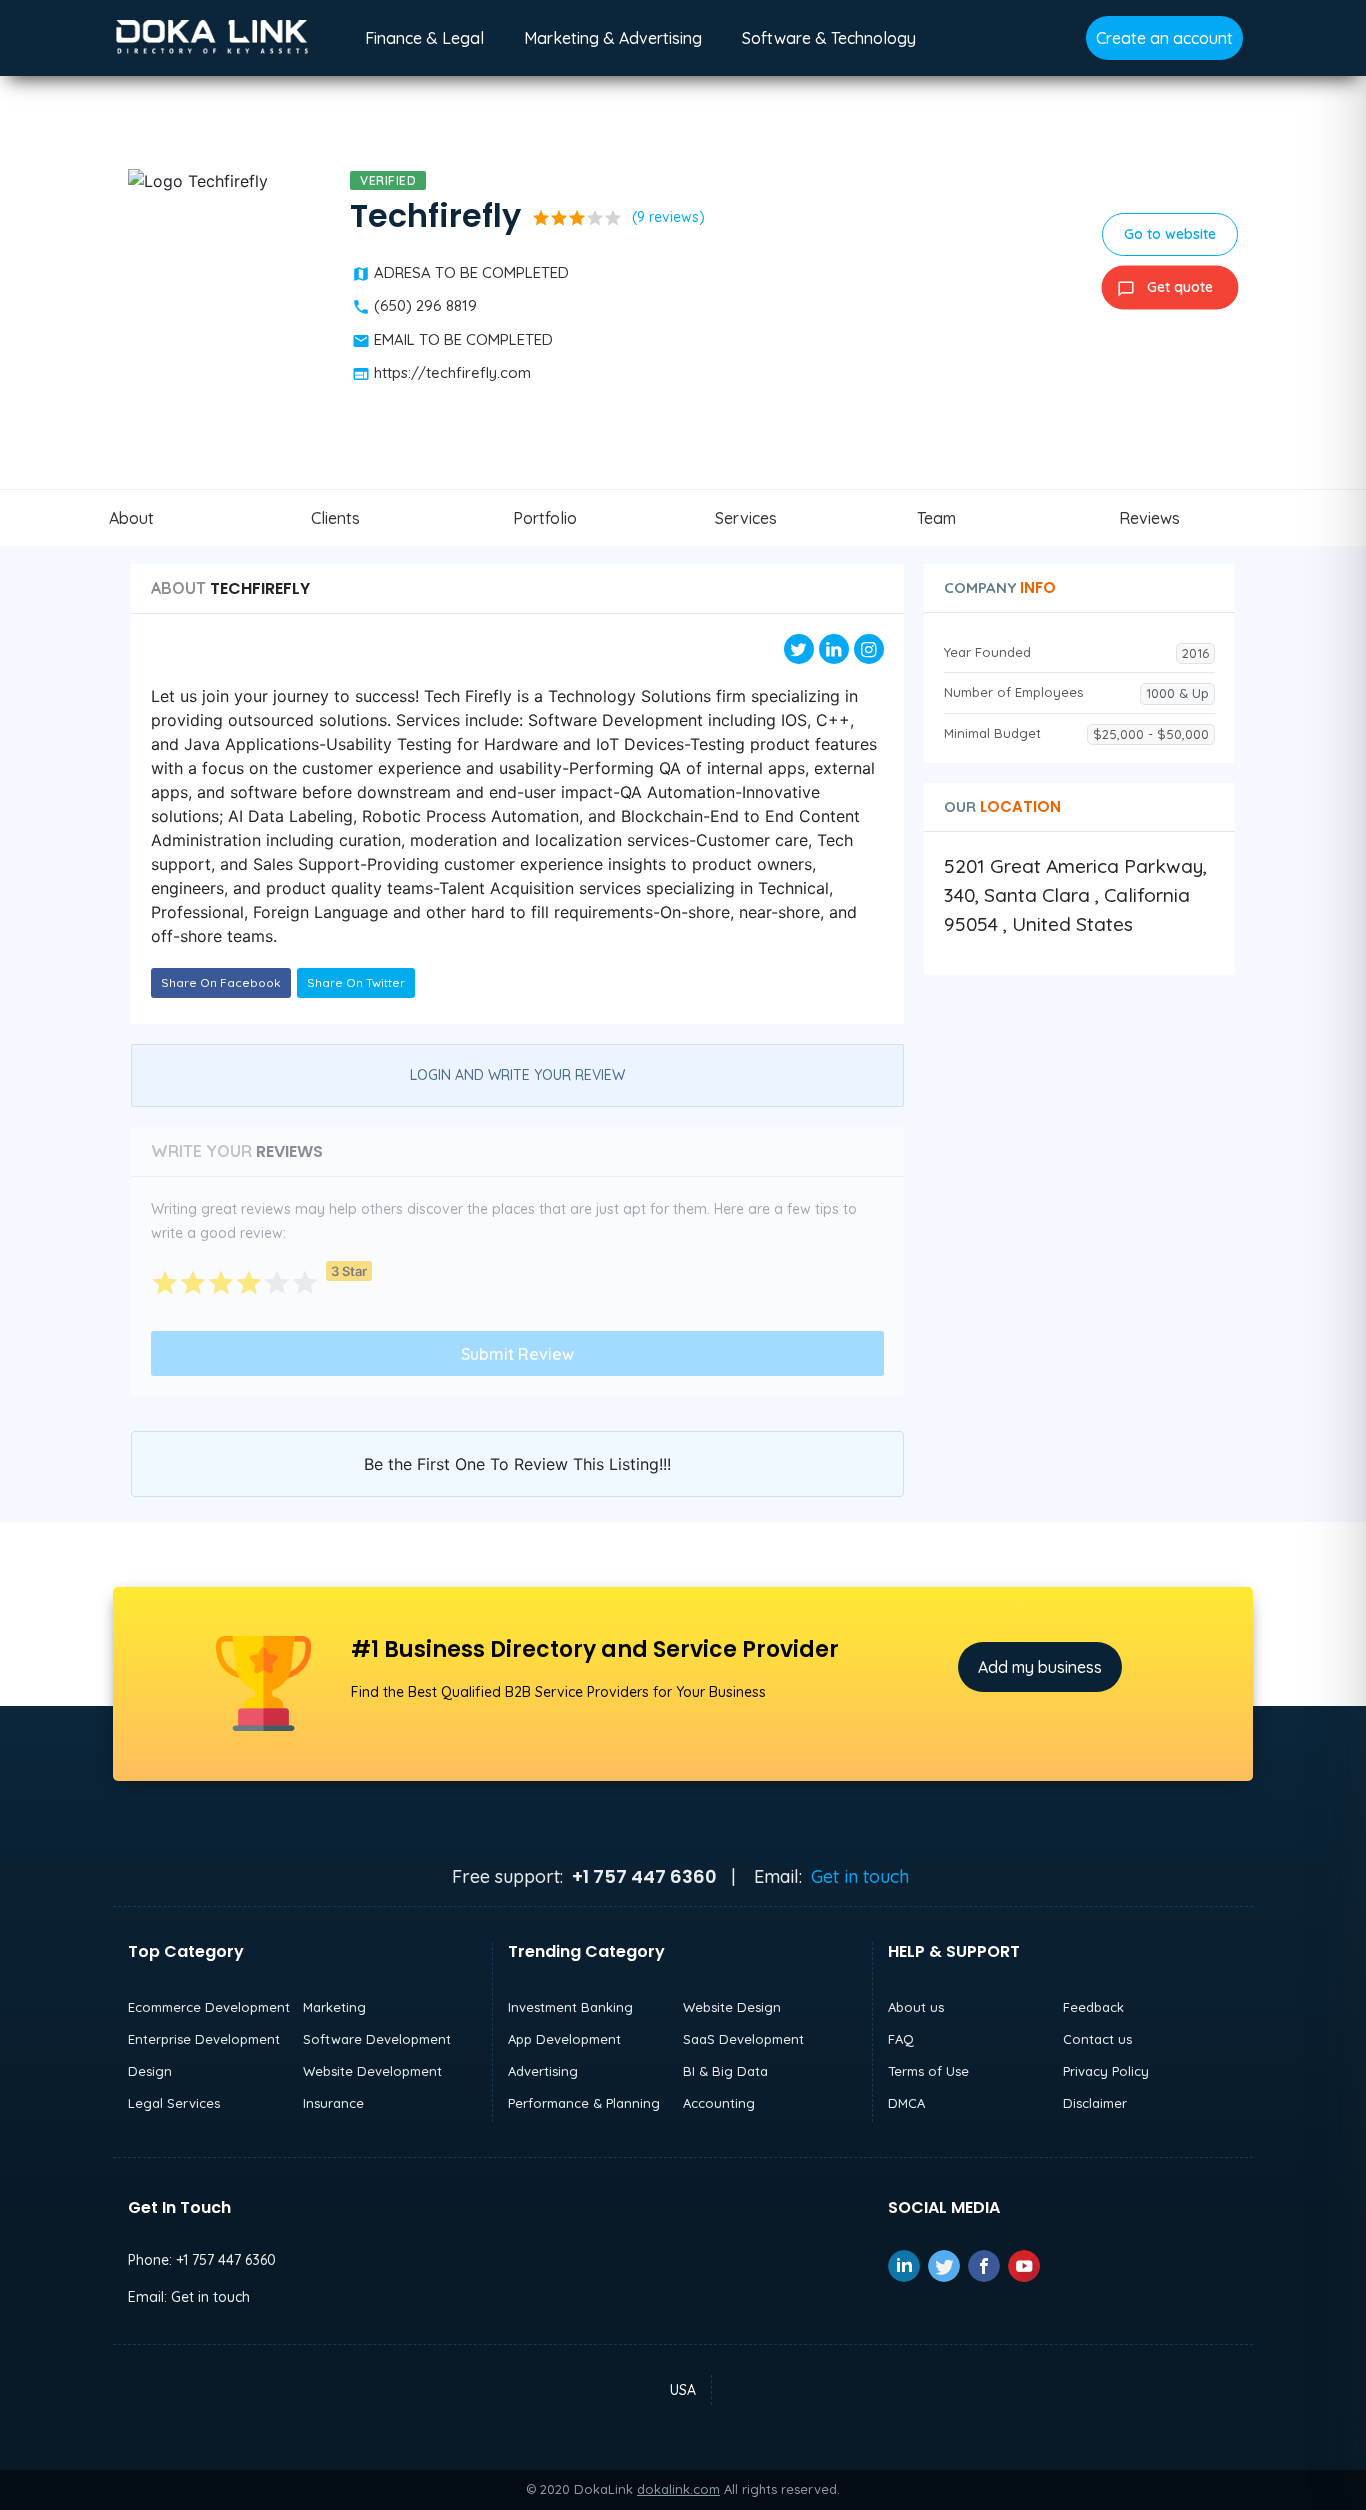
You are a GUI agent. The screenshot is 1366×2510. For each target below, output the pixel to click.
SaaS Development (743, 2039)
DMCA (906, 2103)
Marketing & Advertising (613, 38)
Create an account (1164, 38)
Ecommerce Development (209, 2007)
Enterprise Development (204, 2039)
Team (936, 518)
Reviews (1149, 518)
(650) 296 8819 (425, 305)
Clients (335, 518)
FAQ (901, 2039)
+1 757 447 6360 (226, 2260)
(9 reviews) (668, 217)
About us (916, 2007)
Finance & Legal (424, 38)
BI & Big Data (725, 2071)
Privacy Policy (1106, 2071)
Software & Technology (829, 38)
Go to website (1170, 234)
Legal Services (174, 2103)
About (131, 518)
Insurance (333, 2103)
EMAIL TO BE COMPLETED (463, 339)
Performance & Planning (584, 2103)
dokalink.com (678, 2489)
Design (150, 2071)
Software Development (377, 2039)
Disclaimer (1095, 2103)
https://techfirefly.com (452, 372)
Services (746, 518)
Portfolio (545, 518)
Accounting (719, 2103)
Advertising (543, 2071)
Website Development (372, 2071)
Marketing (334, 2007)
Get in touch (860, 1876)
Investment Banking (570, 2007)
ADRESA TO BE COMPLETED (471, 272)
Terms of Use (928, 2071)
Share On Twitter (356, 982)
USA (683, 2390)
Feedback (1093, 2007)
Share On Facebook (221, 982)
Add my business (1040, 1667)
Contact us (1097, 2039)
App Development (564, 2039)
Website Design (732, 2007)
